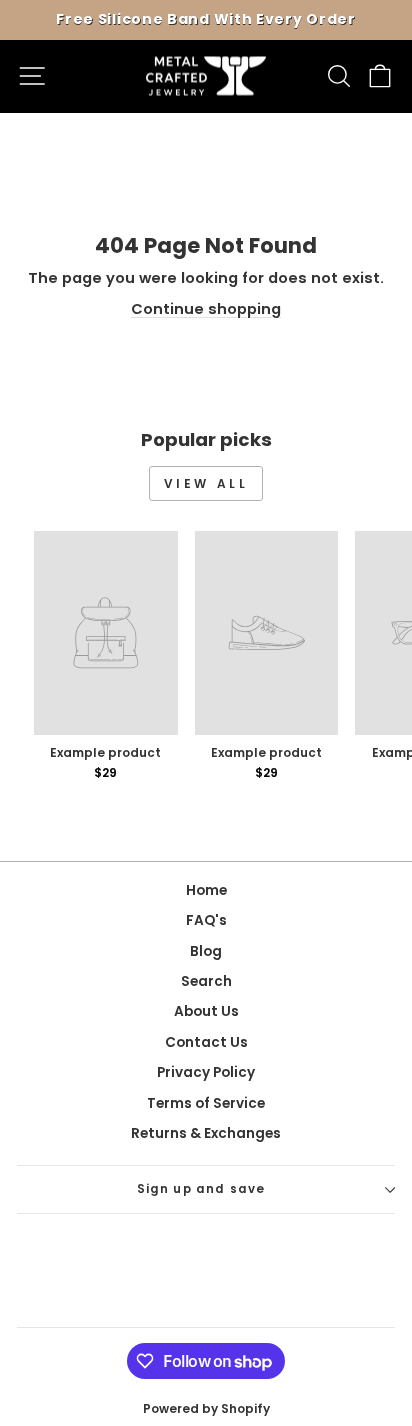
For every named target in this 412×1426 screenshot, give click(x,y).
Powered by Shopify (206, 1408)
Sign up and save (201, 1189)
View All (206, 483)
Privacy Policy (206, 1072)
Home (206, 890)
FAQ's (206, 920)
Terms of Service (206, 1103)
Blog (206, 951)
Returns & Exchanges (206, 1133)
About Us (206, 1011)
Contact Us (206, 1042)
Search (206, 981)
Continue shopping (206, 309)
